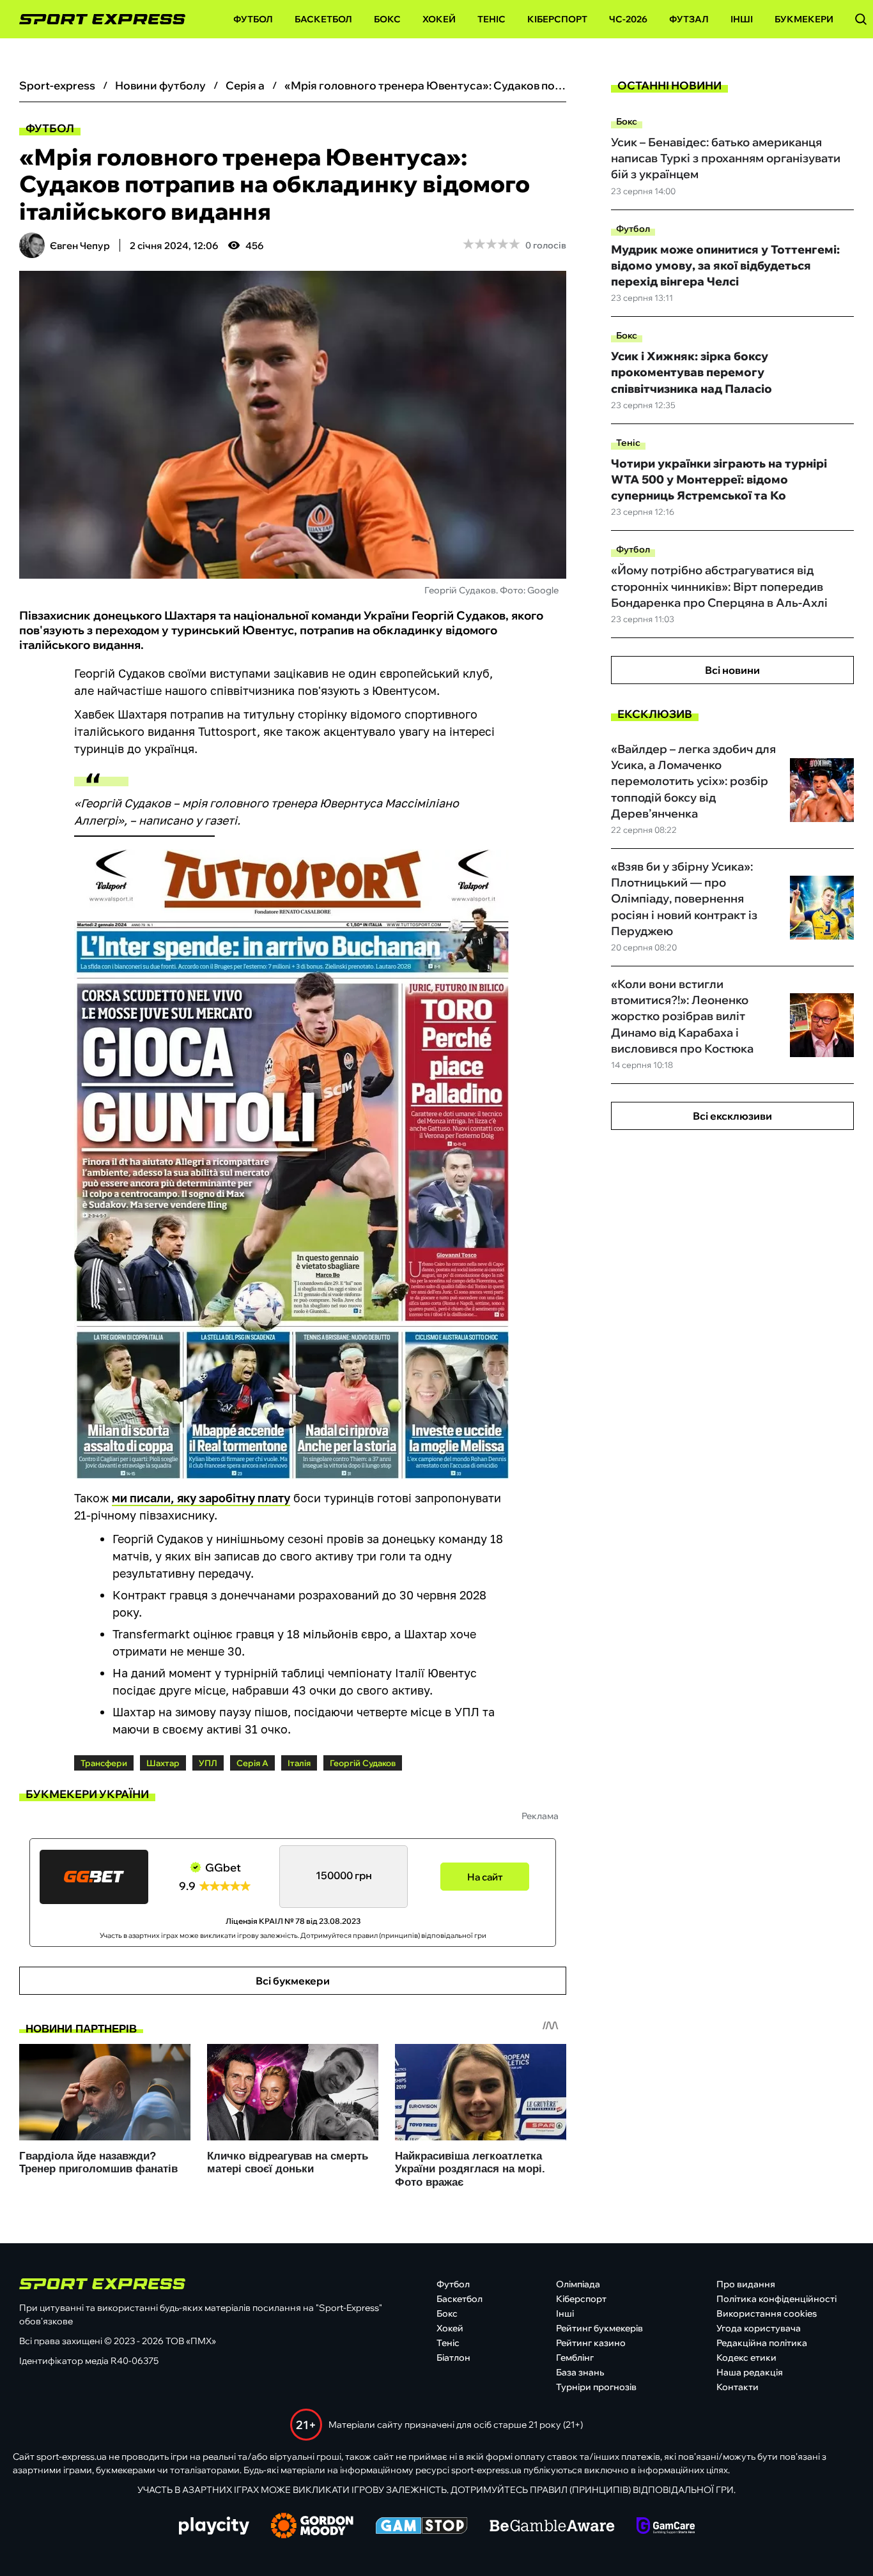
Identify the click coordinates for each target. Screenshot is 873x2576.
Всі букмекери (293, 1981)
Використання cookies (767, 2313)
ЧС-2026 (628, 19)
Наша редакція (750, 2372)
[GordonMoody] (312, 2527)
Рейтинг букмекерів (599, 2328)
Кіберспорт (557, 19)
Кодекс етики (746, 2358)
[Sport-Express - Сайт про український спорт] (96, 19)
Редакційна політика (762, 2343)
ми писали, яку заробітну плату (201, 1498)
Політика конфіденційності (776, 2299)
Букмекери (804, 19)
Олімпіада (578, 2284)
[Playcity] (214, 2526)
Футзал (689, 19)
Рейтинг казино (591, 2343)
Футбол (253, 19)
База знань (580, 2372)
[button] (861, 19)
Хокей (439, 19)
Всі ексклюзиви (732, 1116)
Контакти (738, 2387)
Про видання (746, 2284)
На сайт (485, 1877)
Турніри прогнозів (596, 2387)
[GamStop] (421, 2527)
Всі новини (732, 670)
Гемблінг (575, 2358)
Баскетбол (323, 19)
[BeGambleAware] (552, 2527)
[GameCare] (666, 2527)
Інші (742, 19)
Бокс (387, 19)
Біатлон (453, 2358)
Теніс (491, 19)
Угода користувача (759, 2328)
